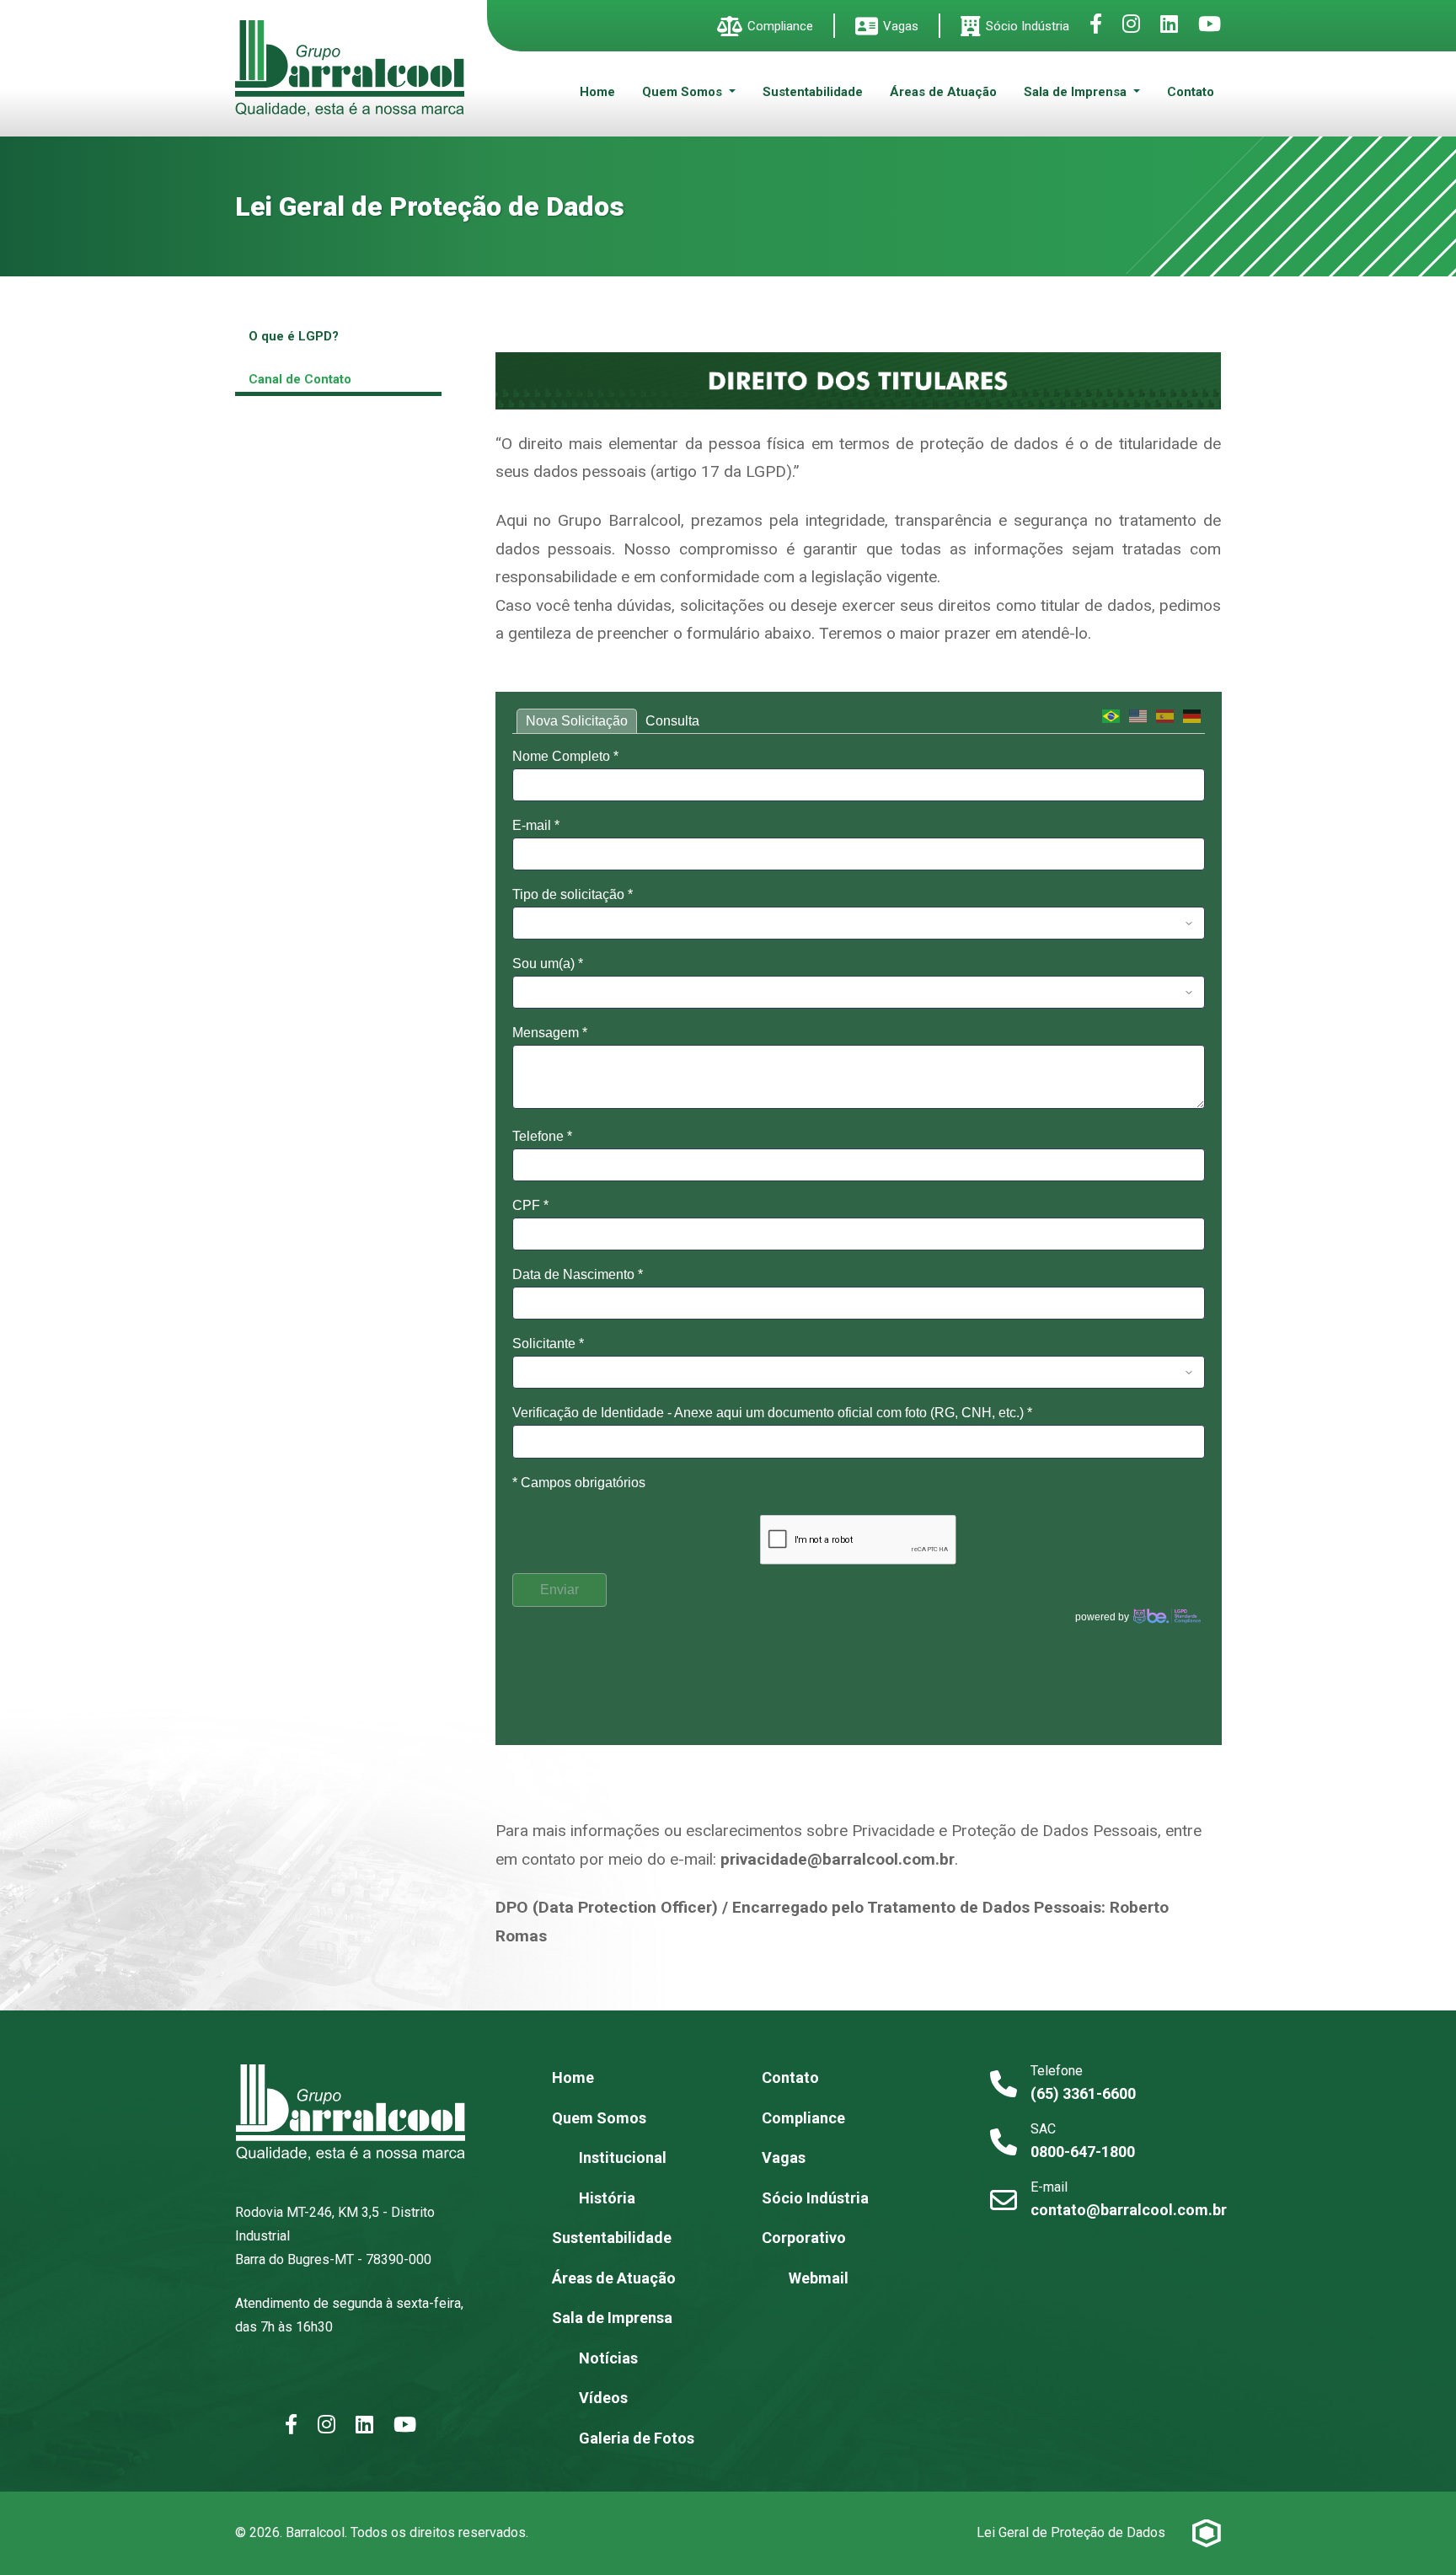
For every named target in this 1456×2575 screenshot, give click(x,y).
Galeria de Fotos (637, 2438)
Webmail (819, 2278)
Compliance (780, 26)
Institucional (623, 2157)
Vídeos (603, 2398)
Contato (1191, 92)
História (607, 2198)
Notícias (608, 2358)
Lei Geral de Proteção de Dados (1071, 2532)
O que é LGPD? (294, 336)
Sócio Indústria (1028, 26)
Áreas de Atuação (943, 92)
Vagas (901, 26)
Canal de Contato (300, 379)
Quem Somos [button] (684, 92)
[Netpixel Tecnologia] (1207, 2533)
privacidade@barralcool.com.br (838, 1859)
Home (597, 92)
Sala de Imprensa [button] (1077, 92)
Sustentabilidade (813, 92)
